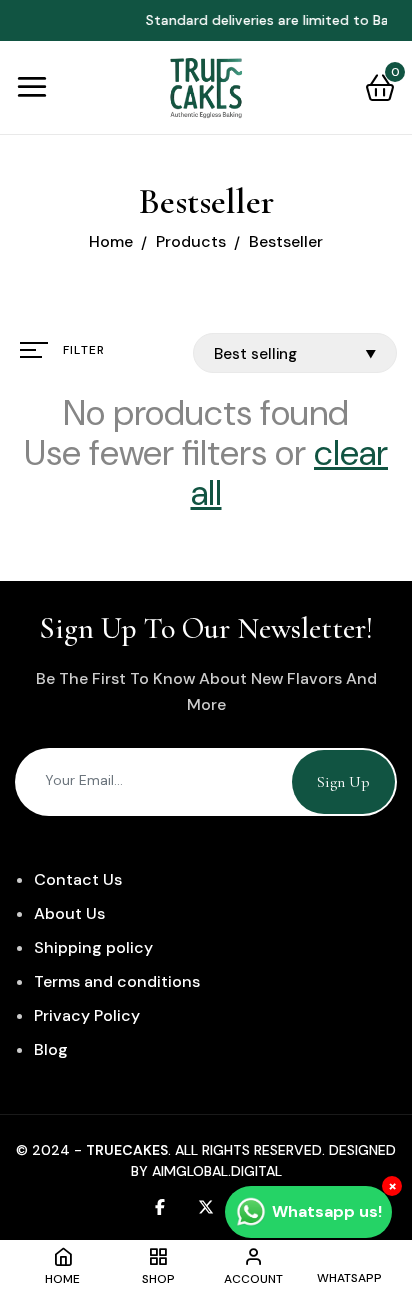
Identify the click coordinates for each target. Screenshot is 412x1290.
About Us (69, 913)
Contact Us (78, 879)
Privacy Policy (87, 1015)
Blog (51, 1049)
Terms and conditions (117, 981)
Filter (84, 350)
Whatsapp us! (327, 1211)
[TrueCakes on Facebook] (160, 1206)
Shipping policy (93, 947)
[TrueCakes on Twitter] (206, 1206)
